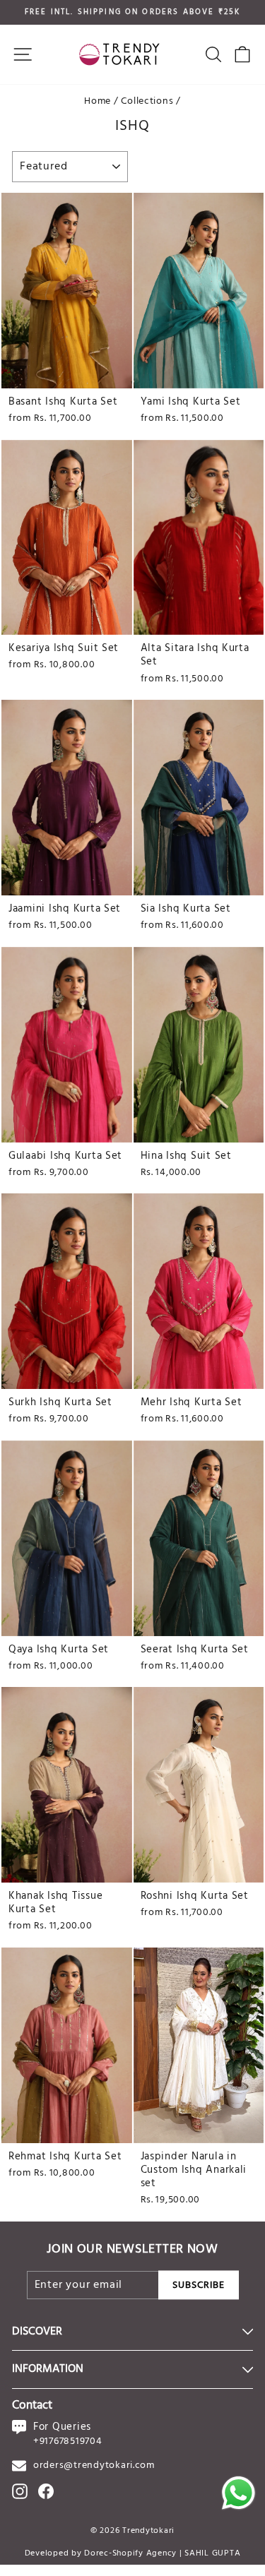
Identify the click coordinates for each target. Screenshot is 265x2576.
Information (48, 2369)
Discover (37, 2332)
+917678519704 (68, 2441)
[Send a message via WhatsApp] (238, 2493)
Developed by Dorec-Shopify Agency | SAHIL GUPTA (133, 2553)
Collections (147, 101)
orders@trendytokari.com (94, 2465)
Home (98, 101)
